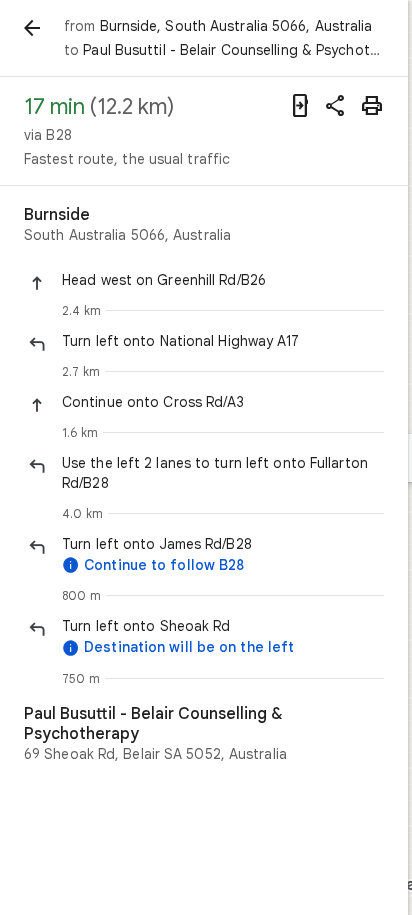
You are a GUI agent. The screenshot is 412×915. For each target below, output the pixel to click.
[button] (223, 280)
